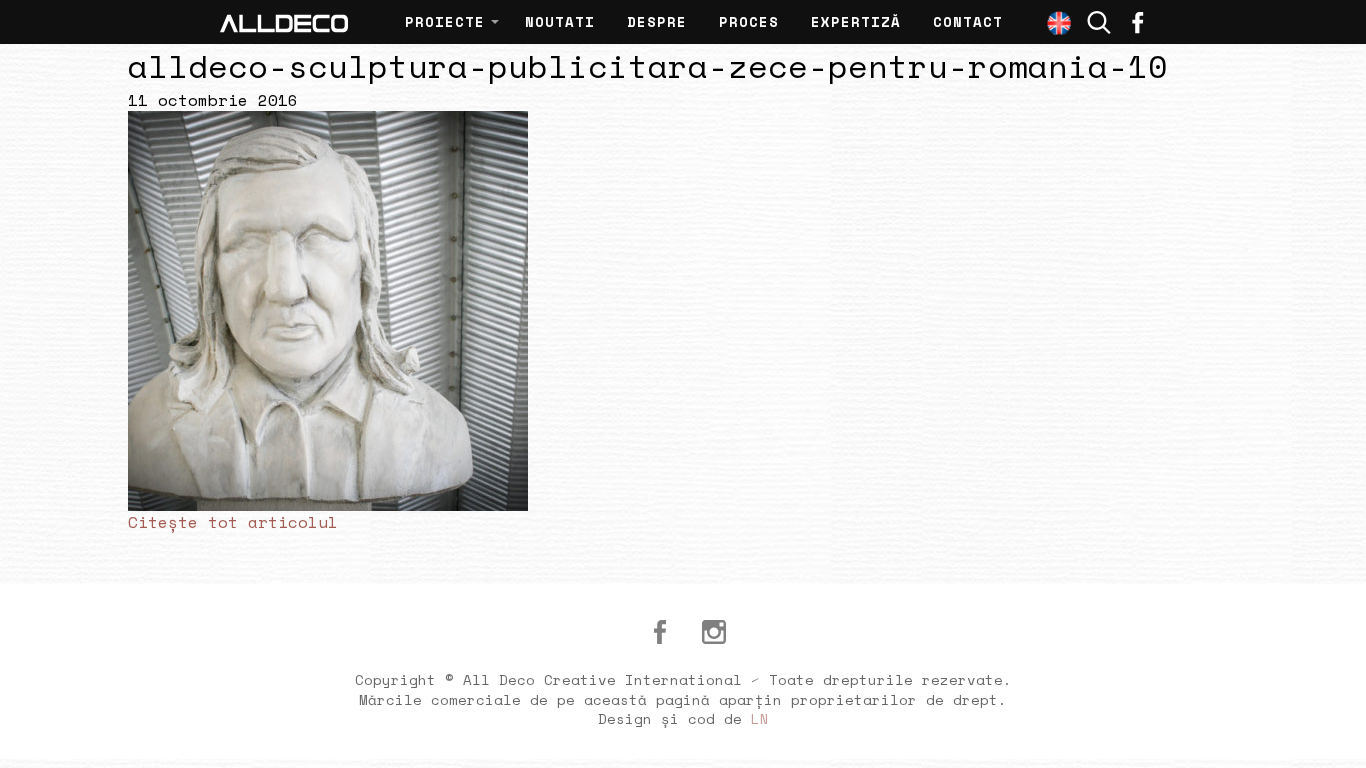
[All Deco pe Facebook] (660, 632)
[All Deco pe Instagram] (714, 632)
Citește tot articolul (233, 522)
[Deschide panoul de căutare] (1099, 22)
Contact (968, 21)
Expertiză (856, 21)
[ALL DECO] (284, 22)
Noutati (560, 21)
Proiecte (445, 21)
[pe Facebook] (1138, 22)
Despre (657, 21)
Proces (749, 21)
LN (760, 718)
